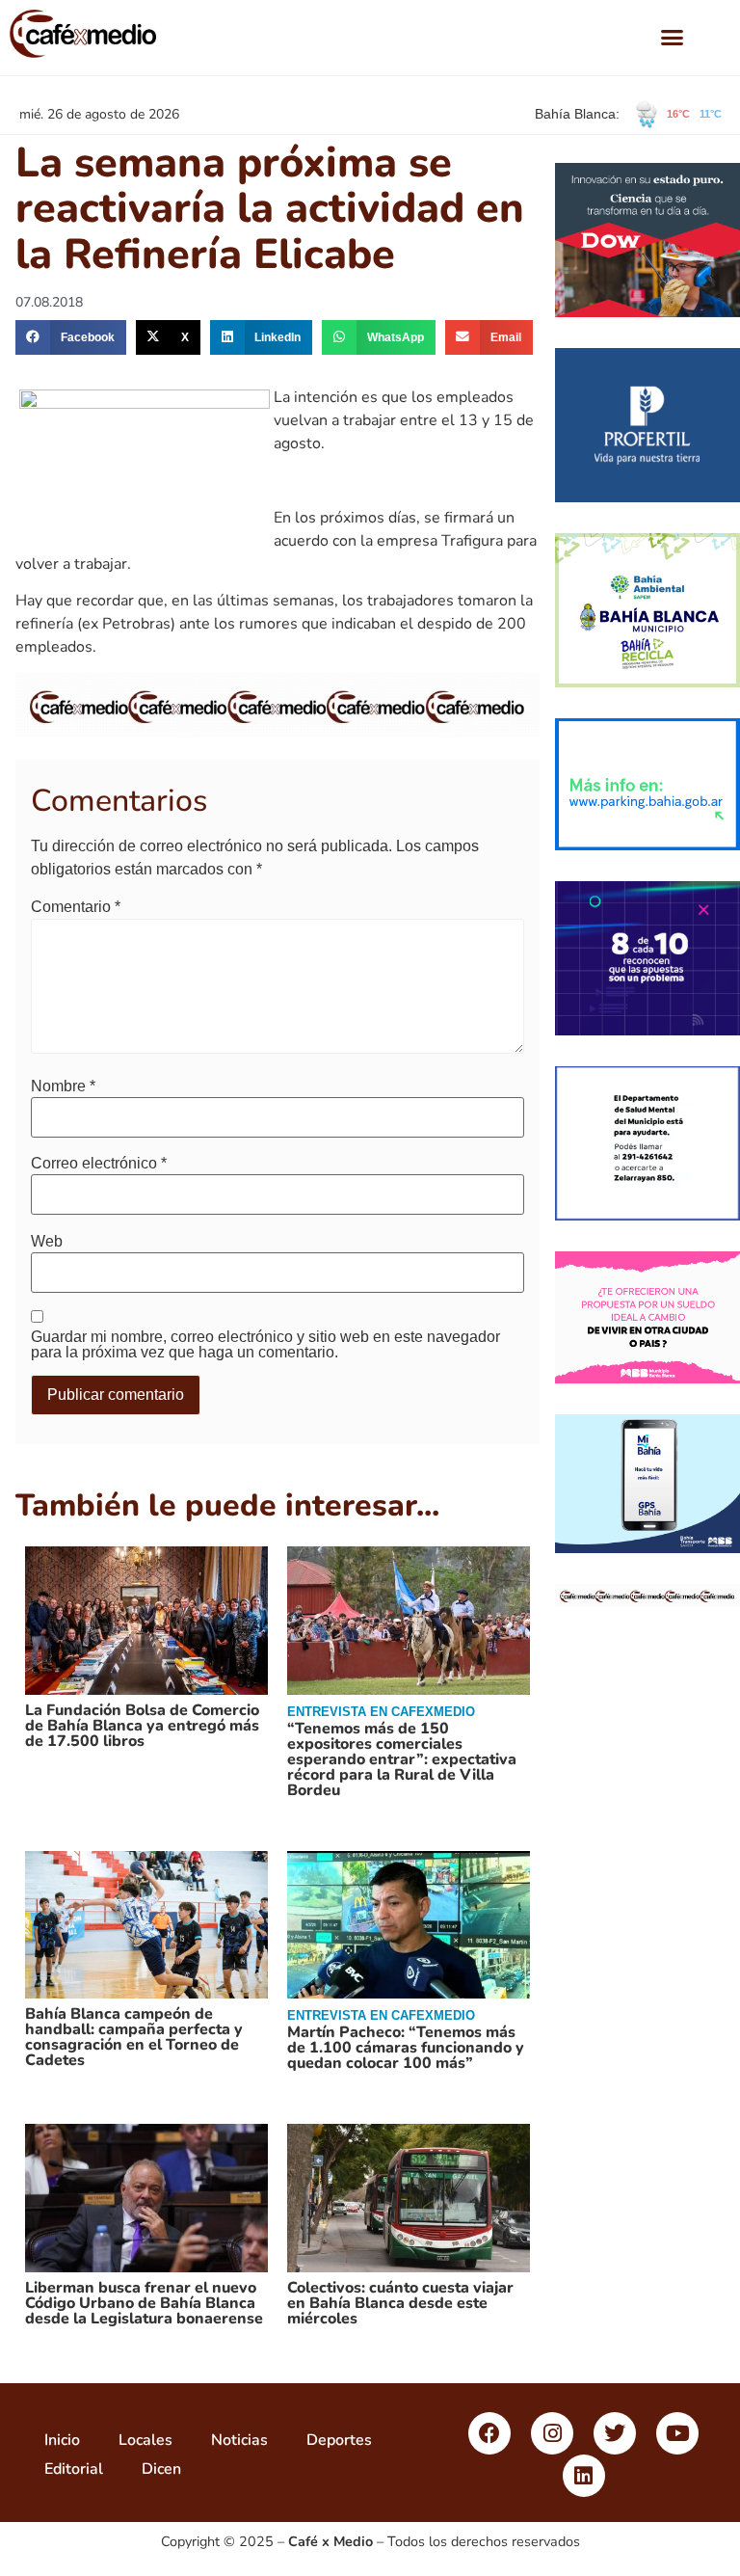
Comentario (76, 907)
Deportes (339, 2440)
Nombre (63, 1087)
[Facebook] (489, 2433)
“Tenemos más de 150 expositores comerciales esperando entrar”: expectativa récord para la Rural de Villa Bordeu (402, 1759)
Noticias (239, 2440)
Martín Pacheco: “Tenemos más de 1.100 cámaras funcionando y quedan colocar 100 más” (406, 2048)
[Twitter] (615, 2433)
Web (47, 1242)
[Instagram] (552, 2433)
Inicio (62, 2440)
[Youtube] (677, 2433)
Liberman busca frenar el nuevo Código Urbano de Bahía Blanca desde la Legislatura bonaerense (144, 2303)
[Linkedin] (584, 2476)
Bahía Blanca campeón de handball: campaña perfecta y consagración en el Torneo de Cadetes (134, 2037)
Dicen (161, 2469)
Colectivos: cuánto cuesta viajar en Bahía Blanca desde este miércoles (400, 2303)
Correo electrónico (99, 1164)
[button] (673, 38)
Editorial (74, 2469)
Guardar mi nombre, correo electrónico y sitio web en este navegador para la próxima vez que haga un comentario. (265, 1345)
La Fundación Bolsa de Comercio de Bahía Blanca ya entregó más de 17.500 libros (142, 1726)
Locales (145, 2440)
